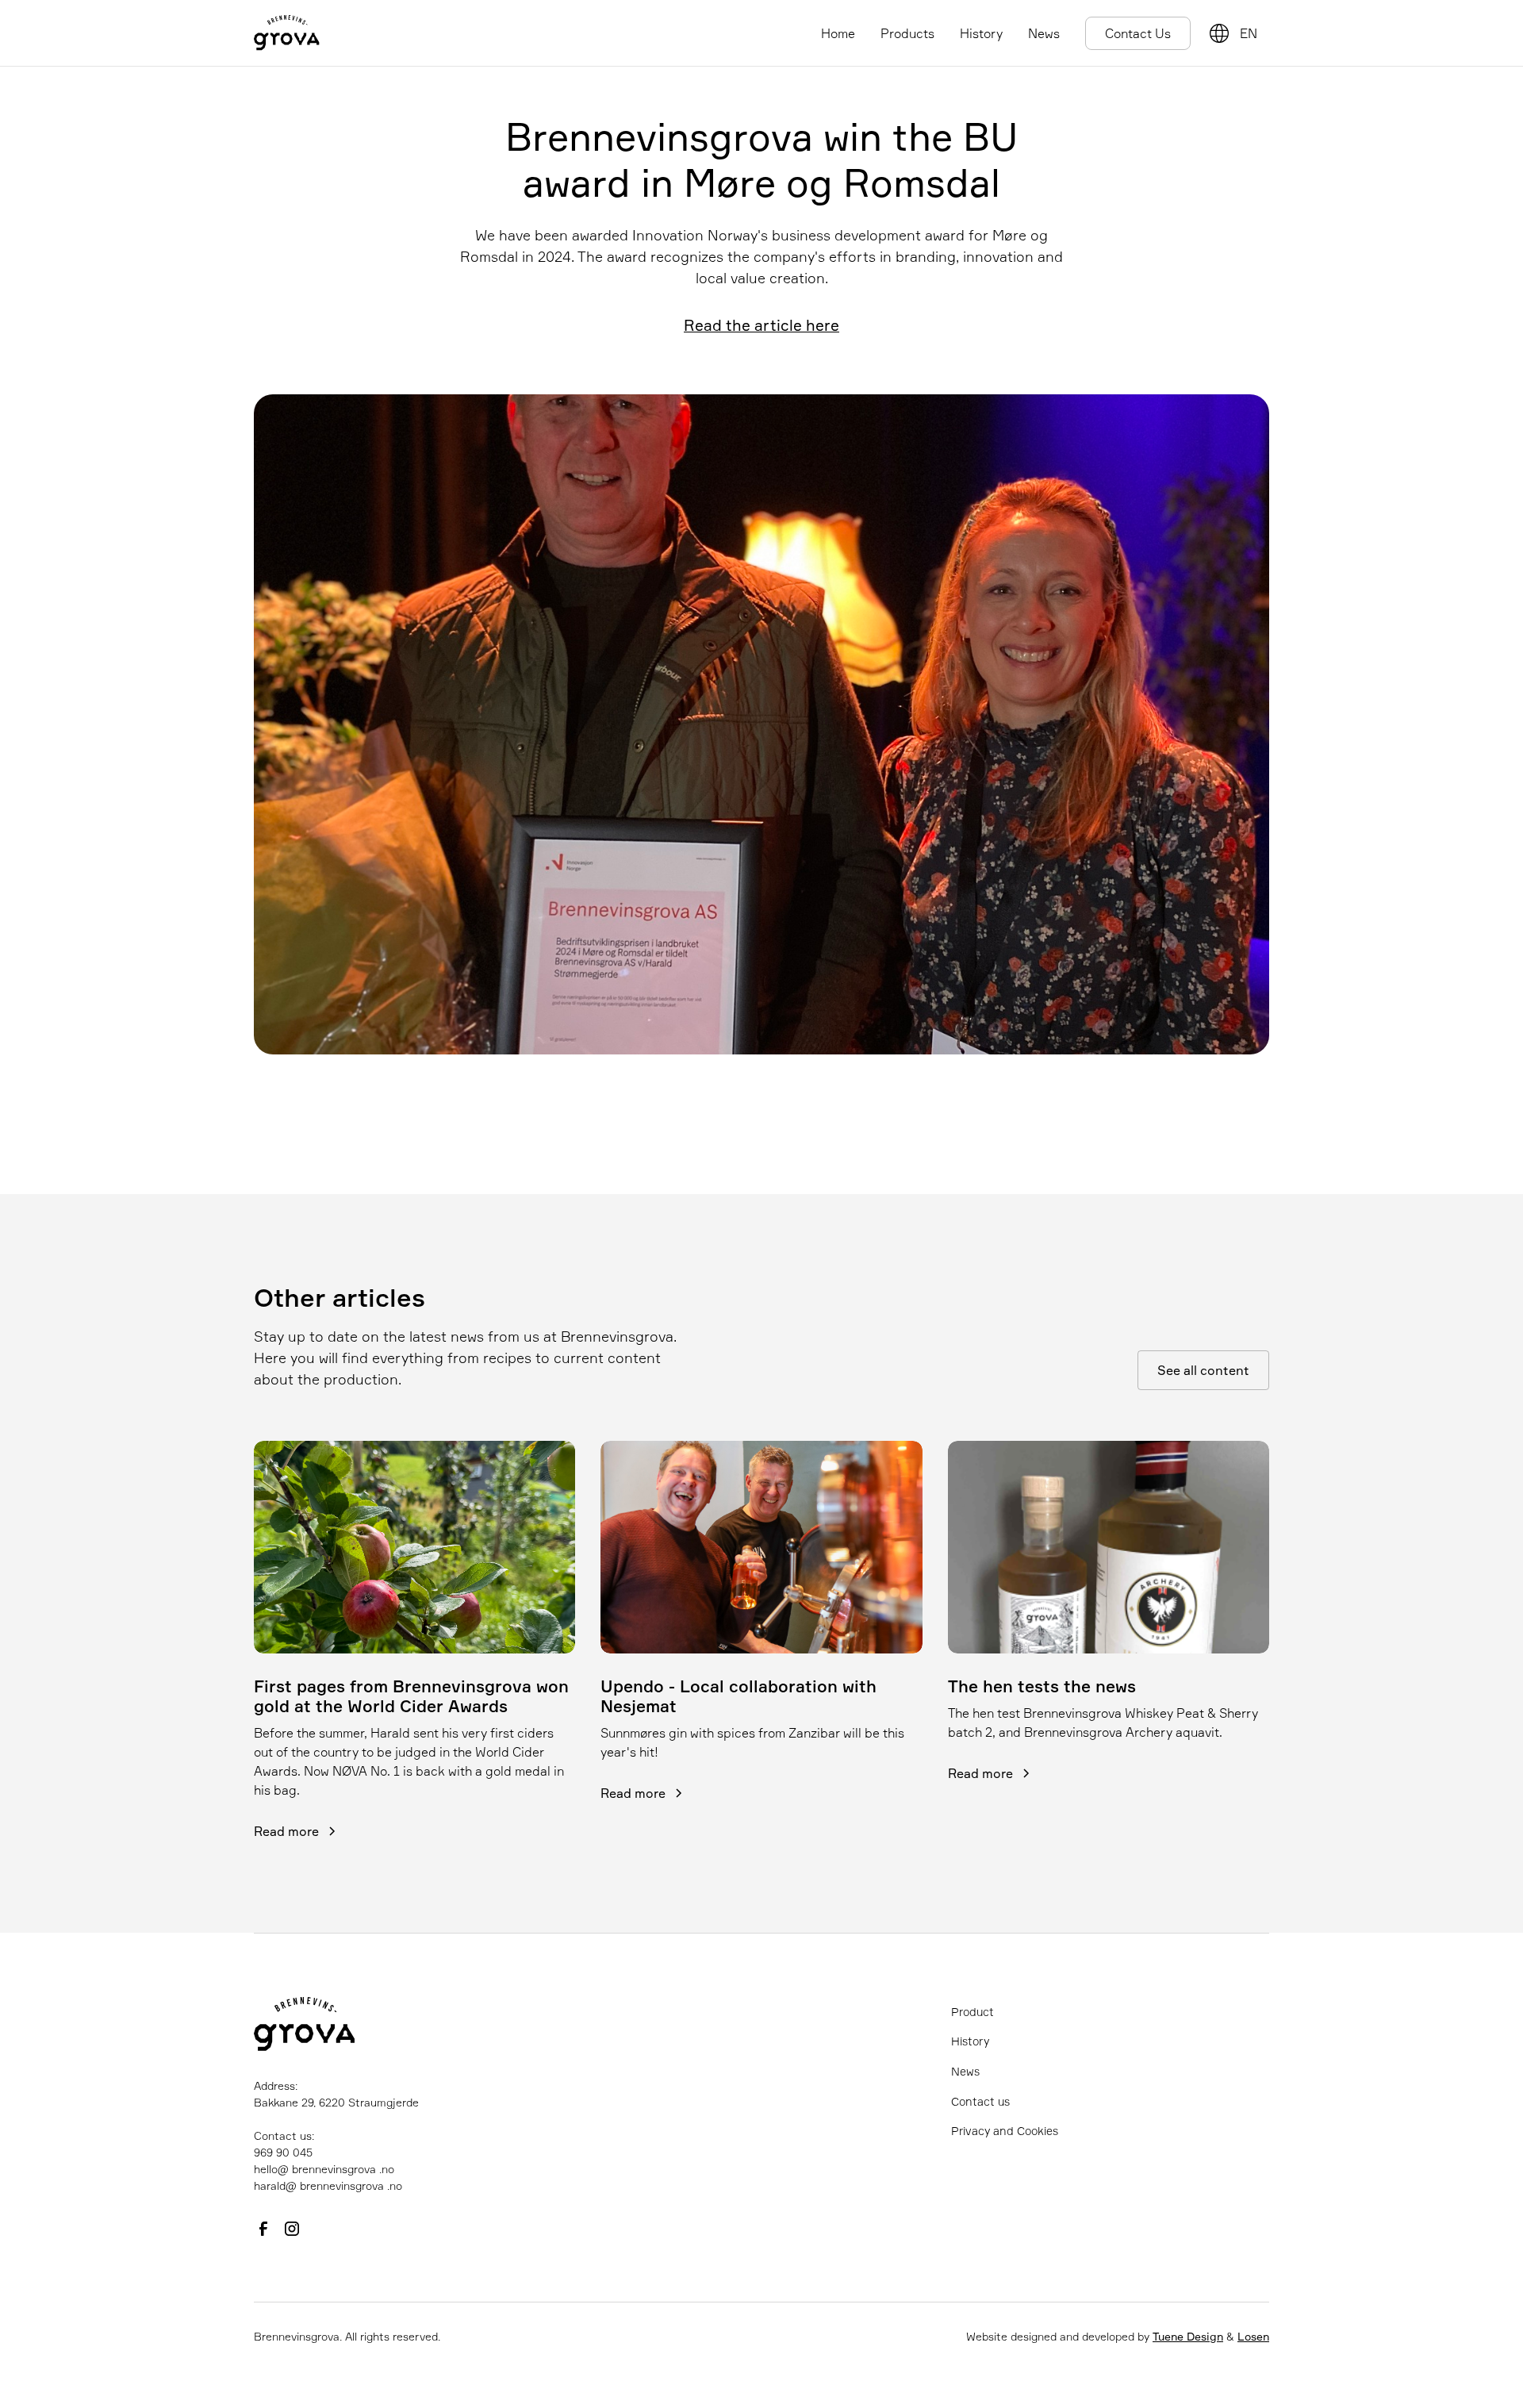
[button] (1251, 33)
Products (907, 33)
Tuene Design (1188, 2336)
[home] (287, 33)
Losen (1253, 2336)
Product (972, 2012)
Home (838, 33)
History (981, 33)
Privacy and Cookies (1005, 2131)
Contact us (980, 2101)
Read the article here (761, 325)
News (1044, 33)
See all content (1203, 1370)
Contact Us (1138, 33)
